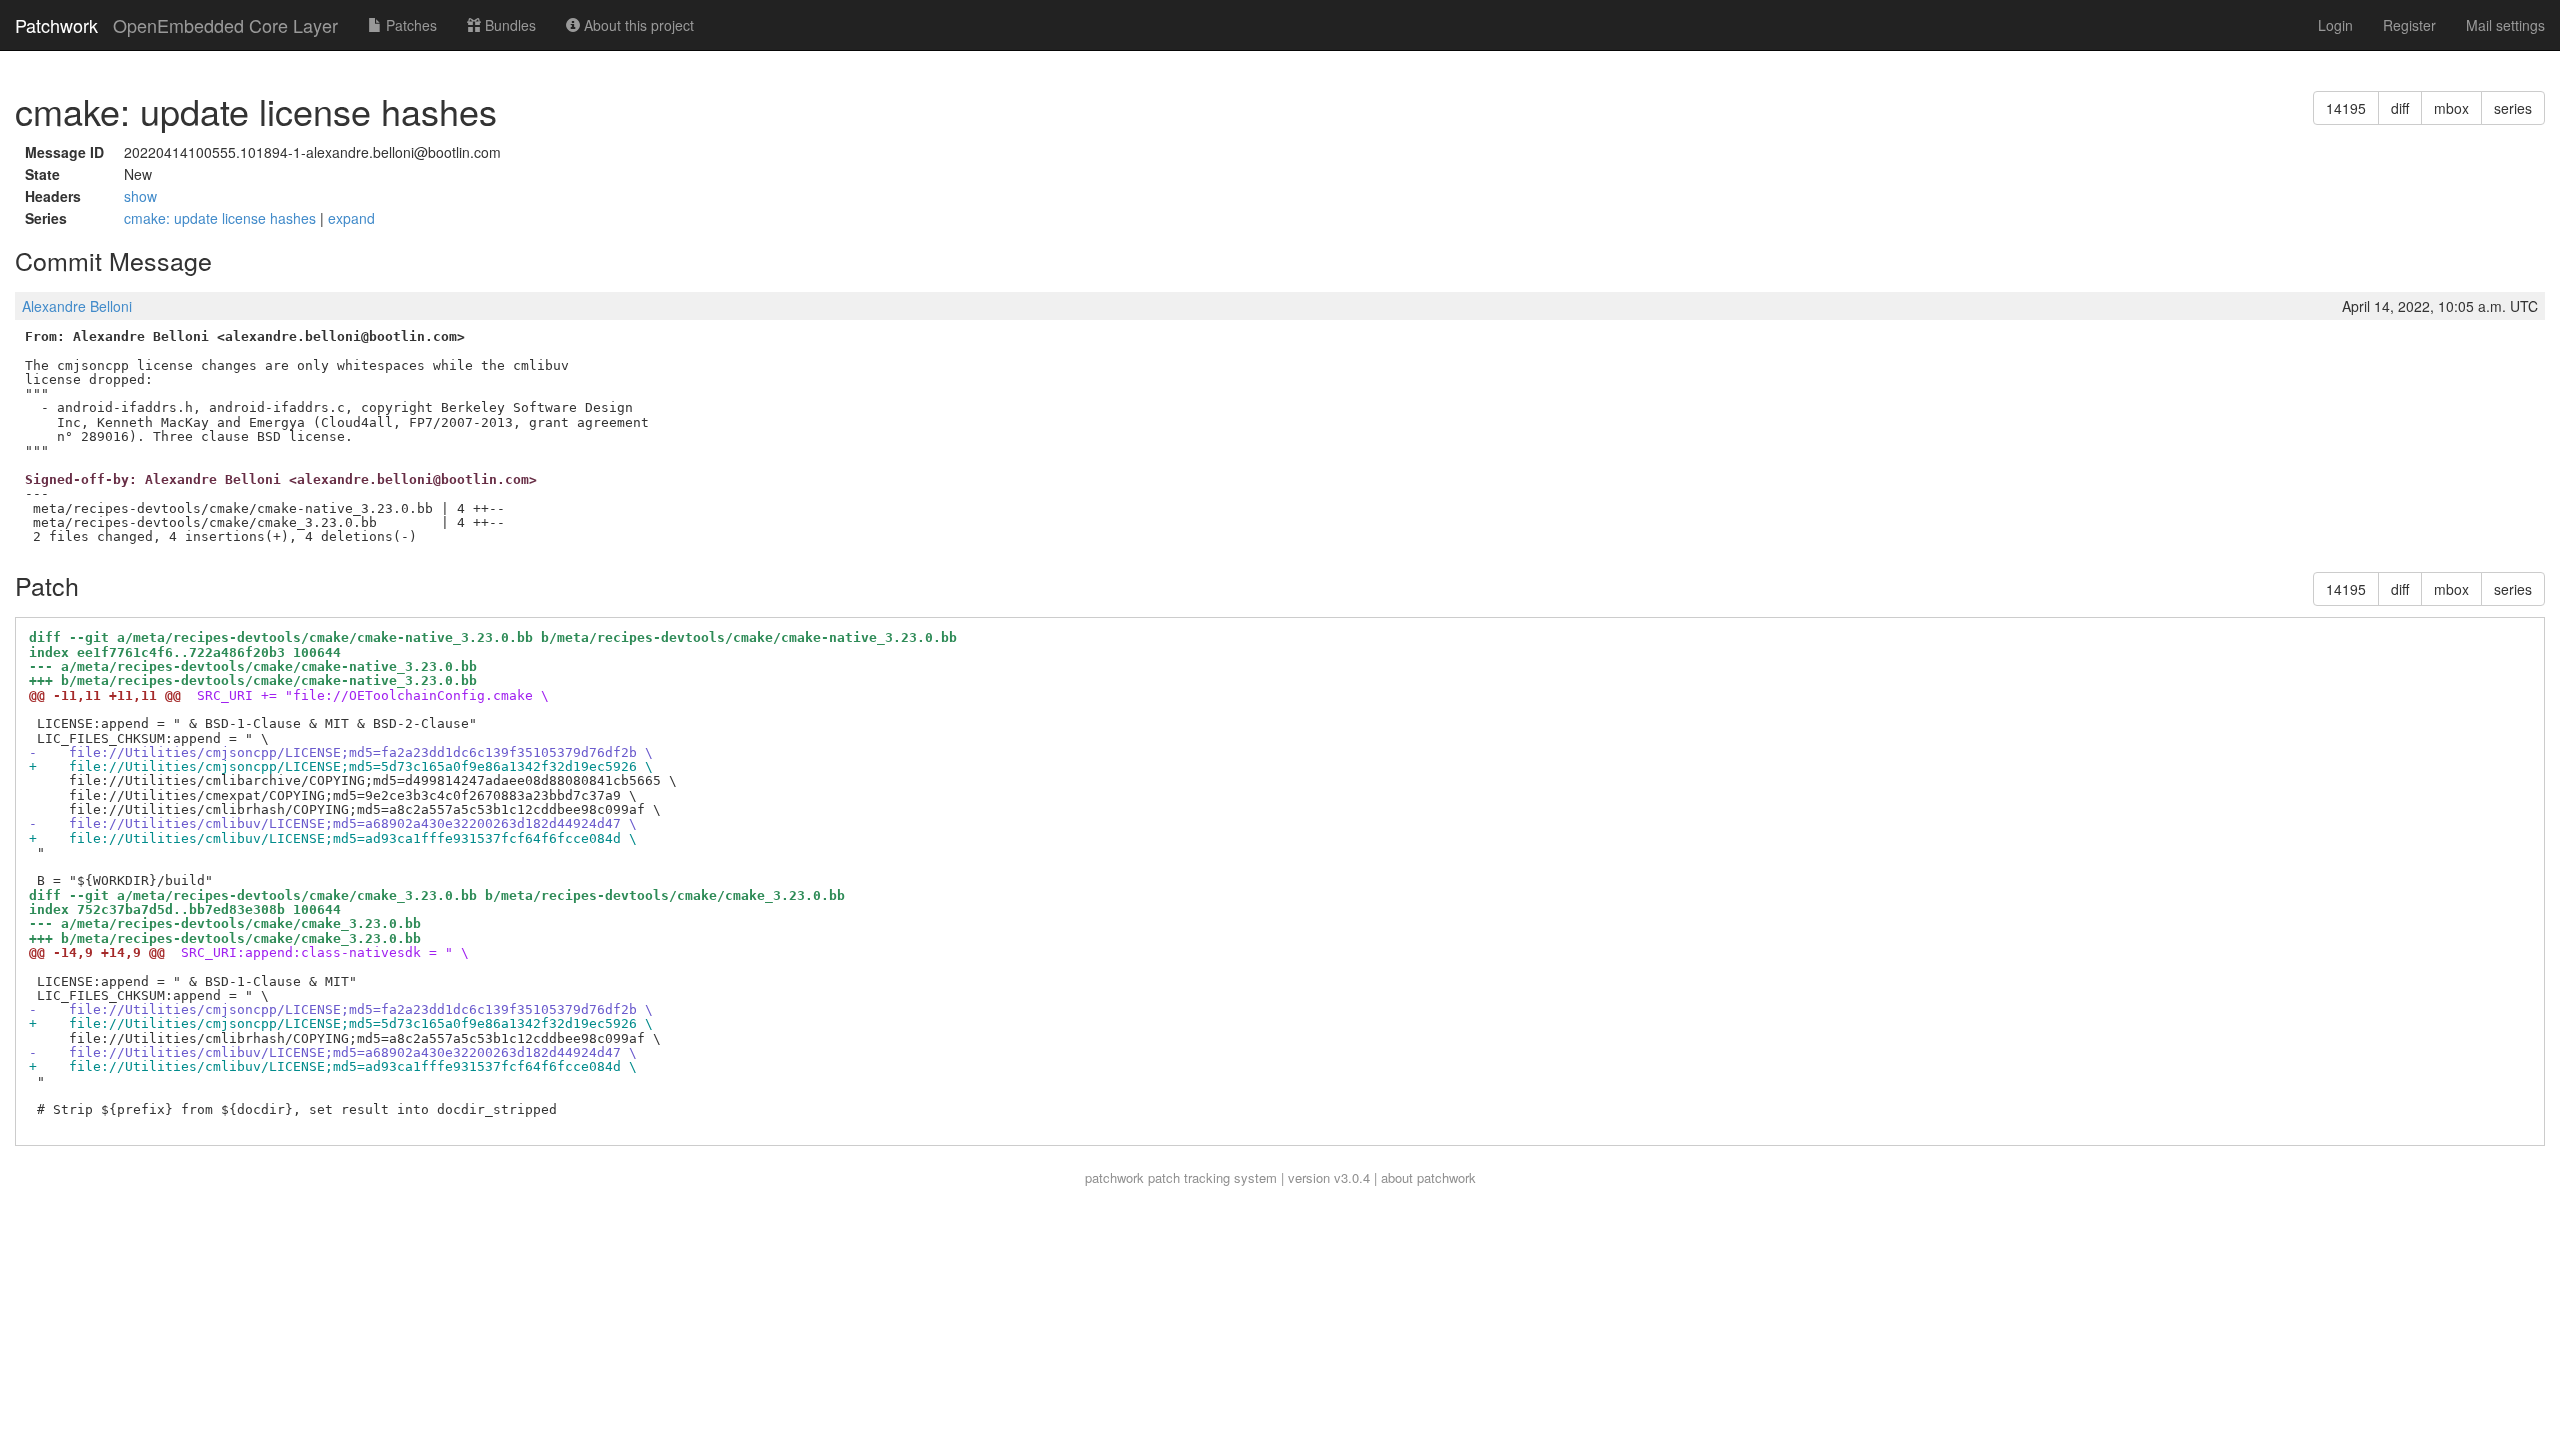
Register (2409, 25)
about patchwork (1428, 1177)
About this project (637, 25)
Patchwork (56, 25)
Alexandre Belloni (77, 306)
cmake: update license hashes (222, 218)
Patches (409, 25)
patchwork (1114, 1177)
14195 (2346, 108)
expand (351, 218)
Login (2335, 25)
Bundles (508, 25)
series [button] (2513, 108)
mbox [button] (2451, 108)
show (140, 196)
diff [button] (2400, 108)
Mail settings (2505, 25)
